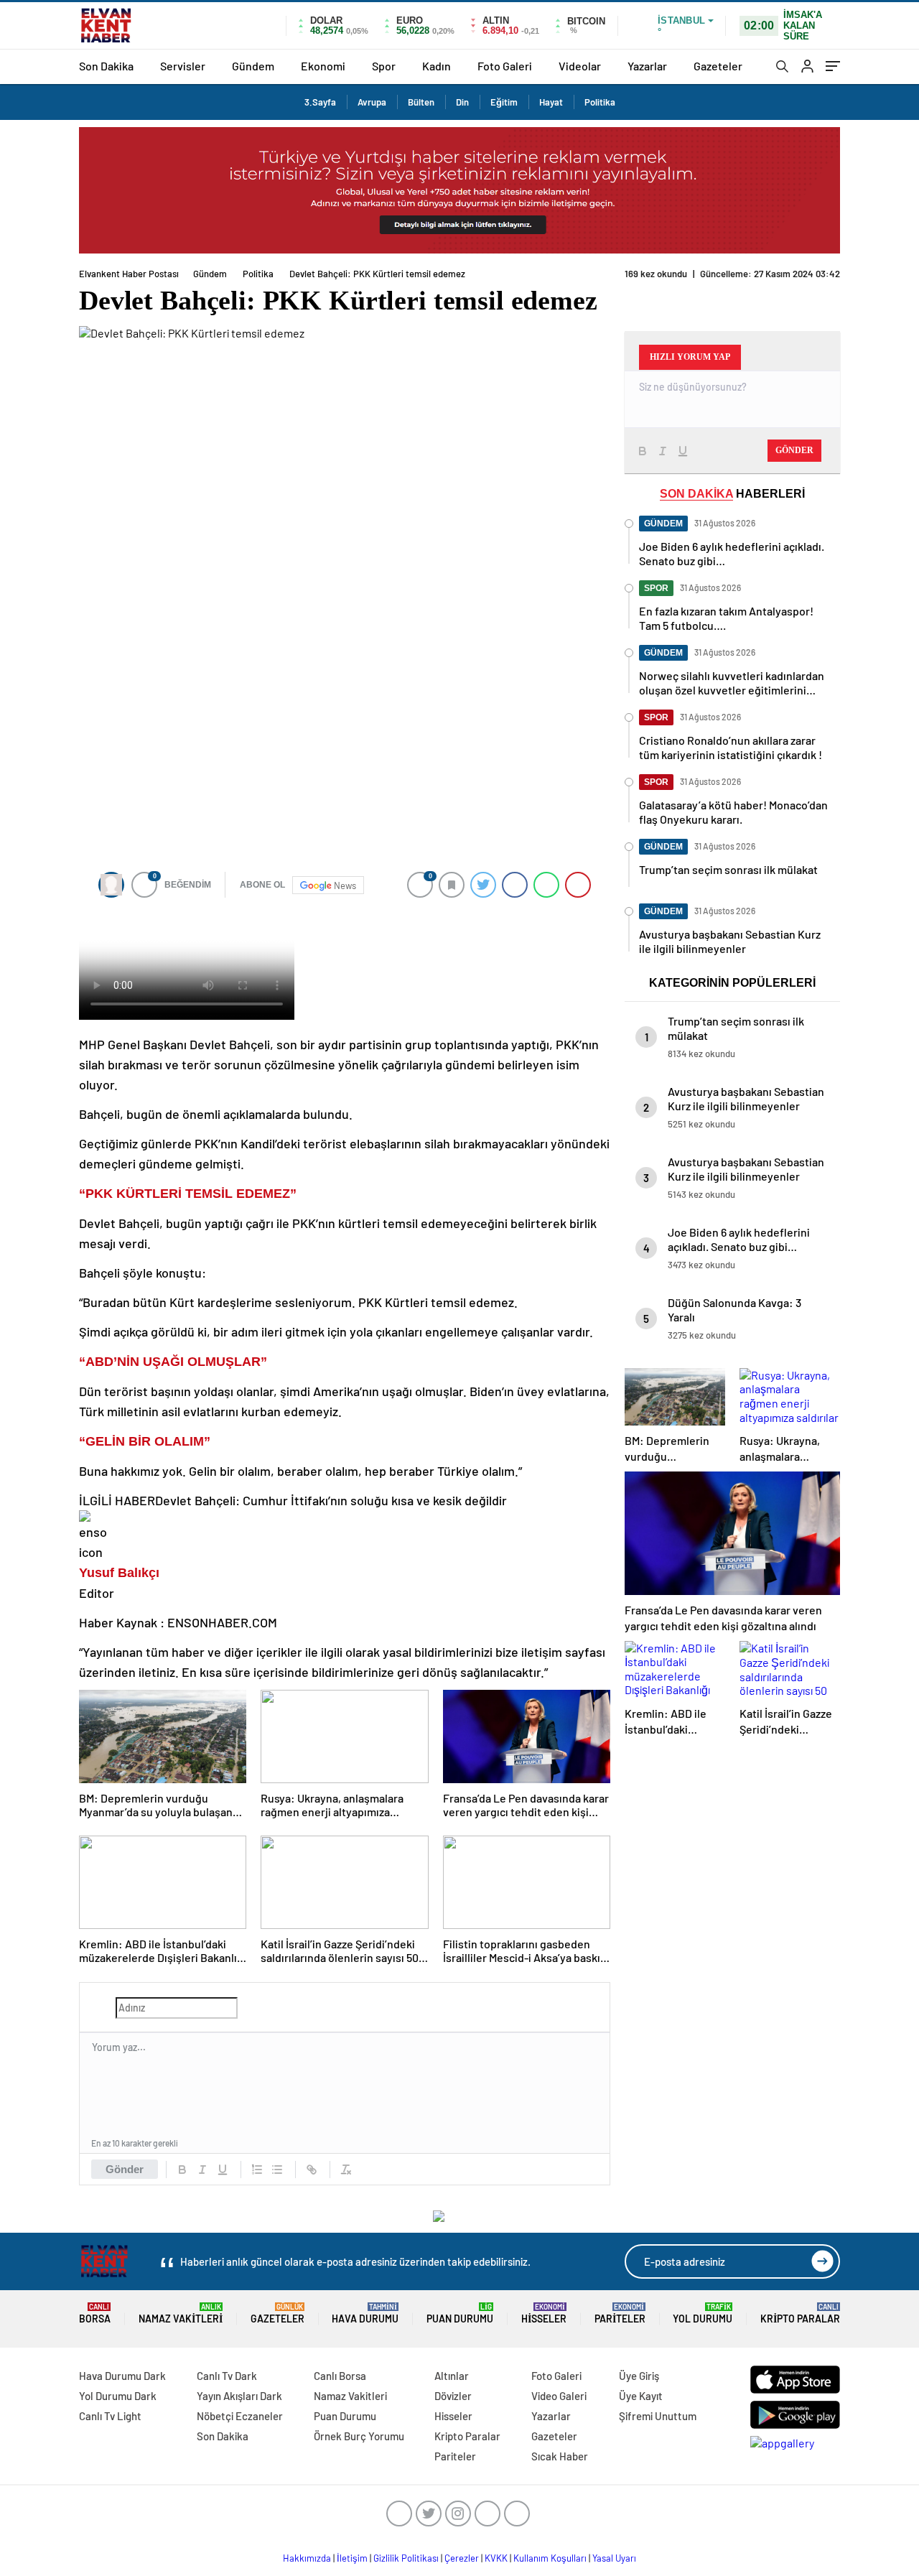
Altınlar (452, 2376)
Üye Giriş (639, 2376)
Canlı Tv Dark (227, 2376)
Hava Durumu (365, 2314)
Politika (600, 102)
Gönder (125, 2169)
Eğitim (504, 102)
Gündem (253, 66)
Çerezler (462, 2558)
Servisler (183, 66)
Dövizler (453, 2396)
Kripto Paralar (800, 2314)
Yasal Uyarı (614, 2558)
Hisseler (544, 2314)
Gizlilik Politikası (406, 2558)
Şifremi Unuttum (658, 2416)
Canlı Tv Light (110, 2416)
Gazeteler (718, 66)
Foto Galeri (505, 66)
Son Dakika (106, 66)
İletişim (352, 2558)
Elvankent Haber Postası (129, 274)
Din (462, 102)
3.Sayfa (320, 102)
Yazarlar (647, 66)
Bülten (421, 102)
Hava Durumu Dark (122, 2376)
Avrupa (372, 102)
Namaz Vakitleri (181, 2314)
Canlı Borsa (340, 2376)
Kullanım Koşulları (550, 2558)
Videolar (580, 66)
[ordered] (257, 2170)
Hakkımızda (307, 2558)
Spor (384, 66)
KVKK (496, 2558)
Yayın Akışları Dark (239, 2396)
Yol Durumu (703, 2314)
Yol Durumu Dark (118, 2396)
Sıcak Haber (560, 2456)
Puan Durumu (460, 2314)
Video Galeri (559, 2396)
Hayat (551, 102)
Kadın (437, 66)
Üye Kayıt (641, 2396)
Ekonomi (323, 66)
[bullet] (277, 2170)
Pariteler (620, 2314)
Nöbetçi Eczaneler (240, 2416)
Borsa (95, 2314)
